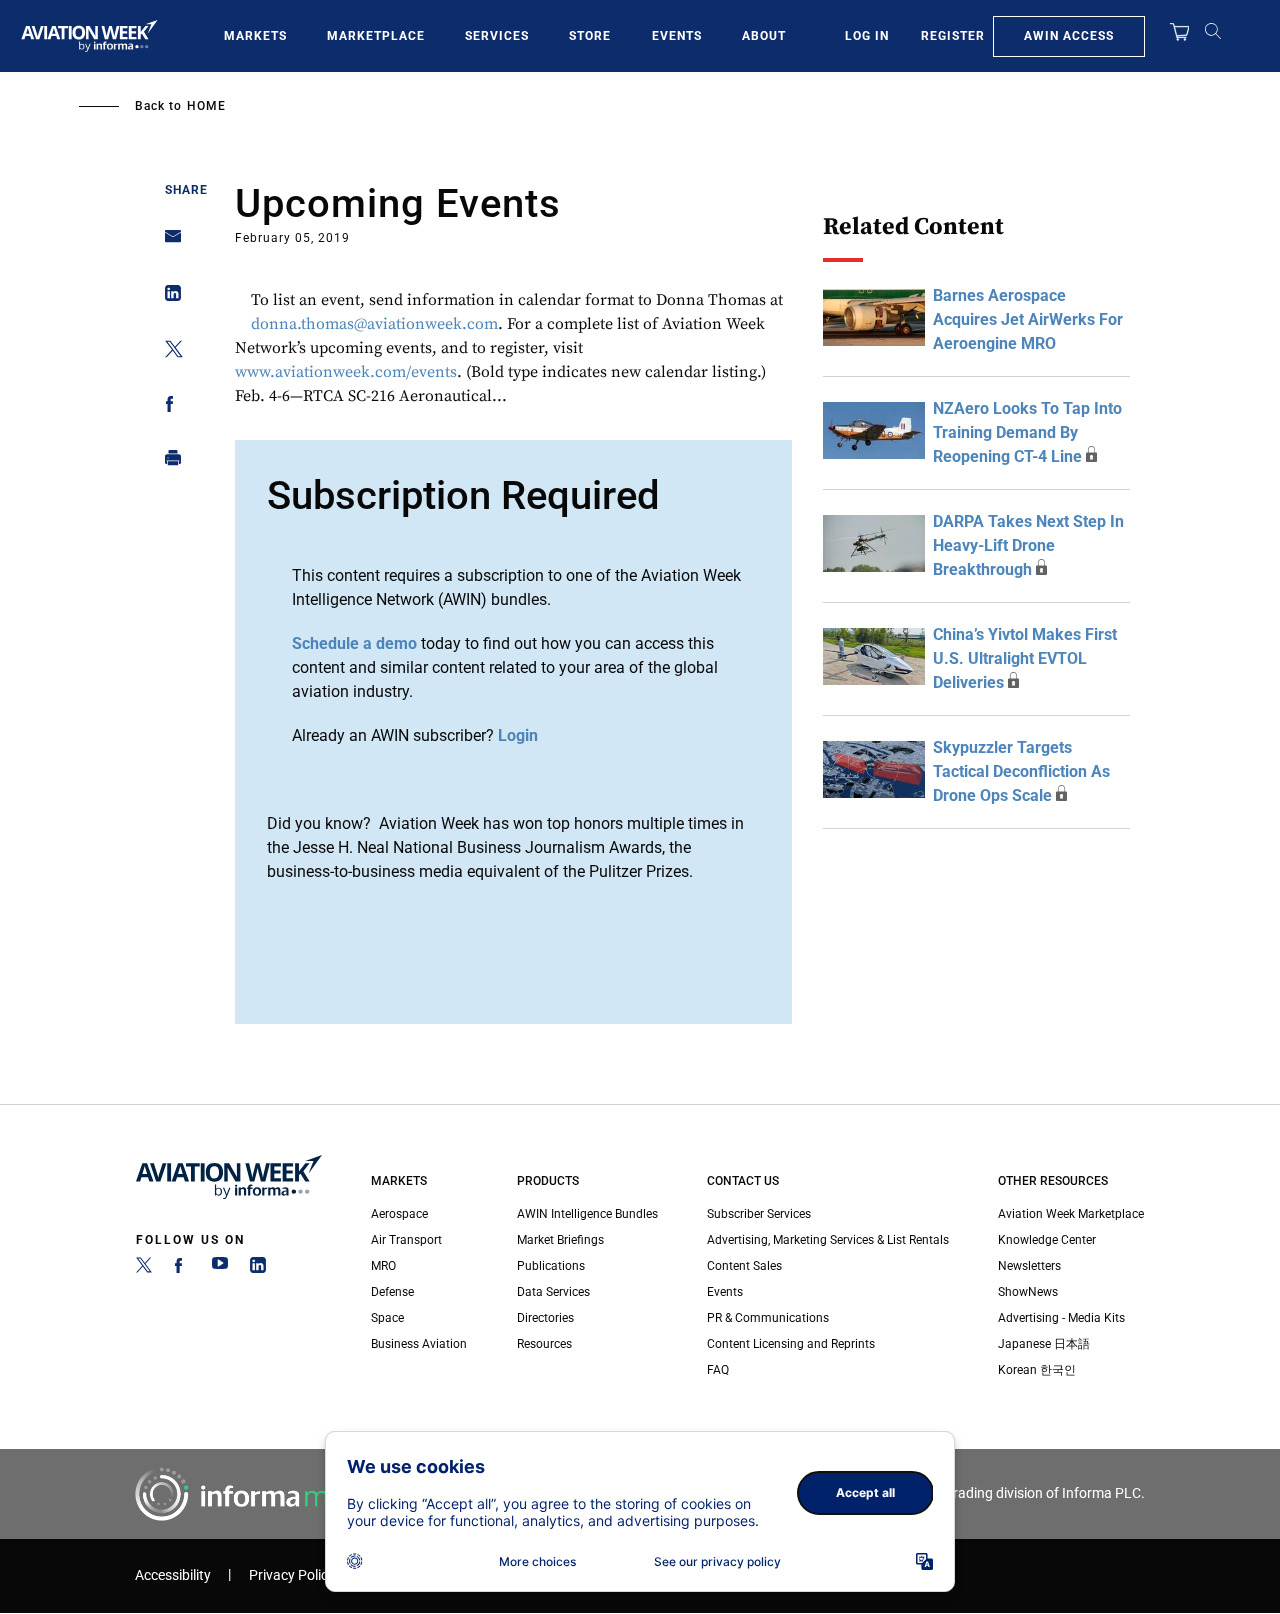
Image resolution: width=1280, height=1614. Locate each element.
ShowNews (1028, 1292)
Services (497, 36)
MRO (383, 1266)
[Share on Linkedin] (167, 297)
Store (590, 36)
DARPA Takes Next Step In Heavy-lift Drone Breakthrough (1028, 545)
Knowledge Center (1047, 1240)
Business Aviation (419, 1344)
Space (387, 1318)
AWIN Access (1069, 36)
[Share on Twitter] (167, 352)
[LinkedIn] (258, 1269)
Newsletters (1029, 1266)
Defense (392, 1292)
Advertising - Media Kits (1061, 1318)
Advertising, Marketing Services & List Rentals (828, 1240)
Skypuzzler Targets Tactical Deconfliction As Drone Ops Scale (1021, 771)
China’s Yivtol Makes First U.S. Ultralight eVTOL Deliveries (1025, 658)
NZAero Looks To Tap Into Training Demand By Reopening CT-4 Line (1027, 432)
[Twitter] (144, 1269)
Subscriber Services (759, 1214)
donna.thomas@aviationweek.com (374, 324)
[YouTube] (220, 1269)
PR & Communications (768, 1318)
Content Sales (744, 1266)
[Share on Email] (167, 242)
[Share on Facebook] (167, 407)
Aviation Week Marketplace (1071, 1214)
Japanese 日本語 (1044, 1344)
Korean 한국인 (1037, 1370)
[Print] (167, 462)
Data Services (553, 1292)
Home (206, 106)
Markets (255, 36)
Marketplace (376, 36)
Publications (551, 1266)
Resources (544, 1344)
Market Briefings (560, 1240)
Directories (545, 1318)
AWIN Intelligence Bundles (587, 1214)
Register (953, 36)
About (764, 36)
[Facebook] (182, 1269)
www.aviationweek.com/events (346, 372)
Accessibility (173, 1575)
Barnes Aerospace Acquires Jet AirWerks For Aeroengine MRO (1028, 319)
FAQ (718, 1370)
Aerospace (399, 1214)
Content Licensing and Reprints (791, 1344)
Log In (867, 36)
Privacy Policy (292, 1575)
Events (677, 36)
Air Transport (406, 1240)
